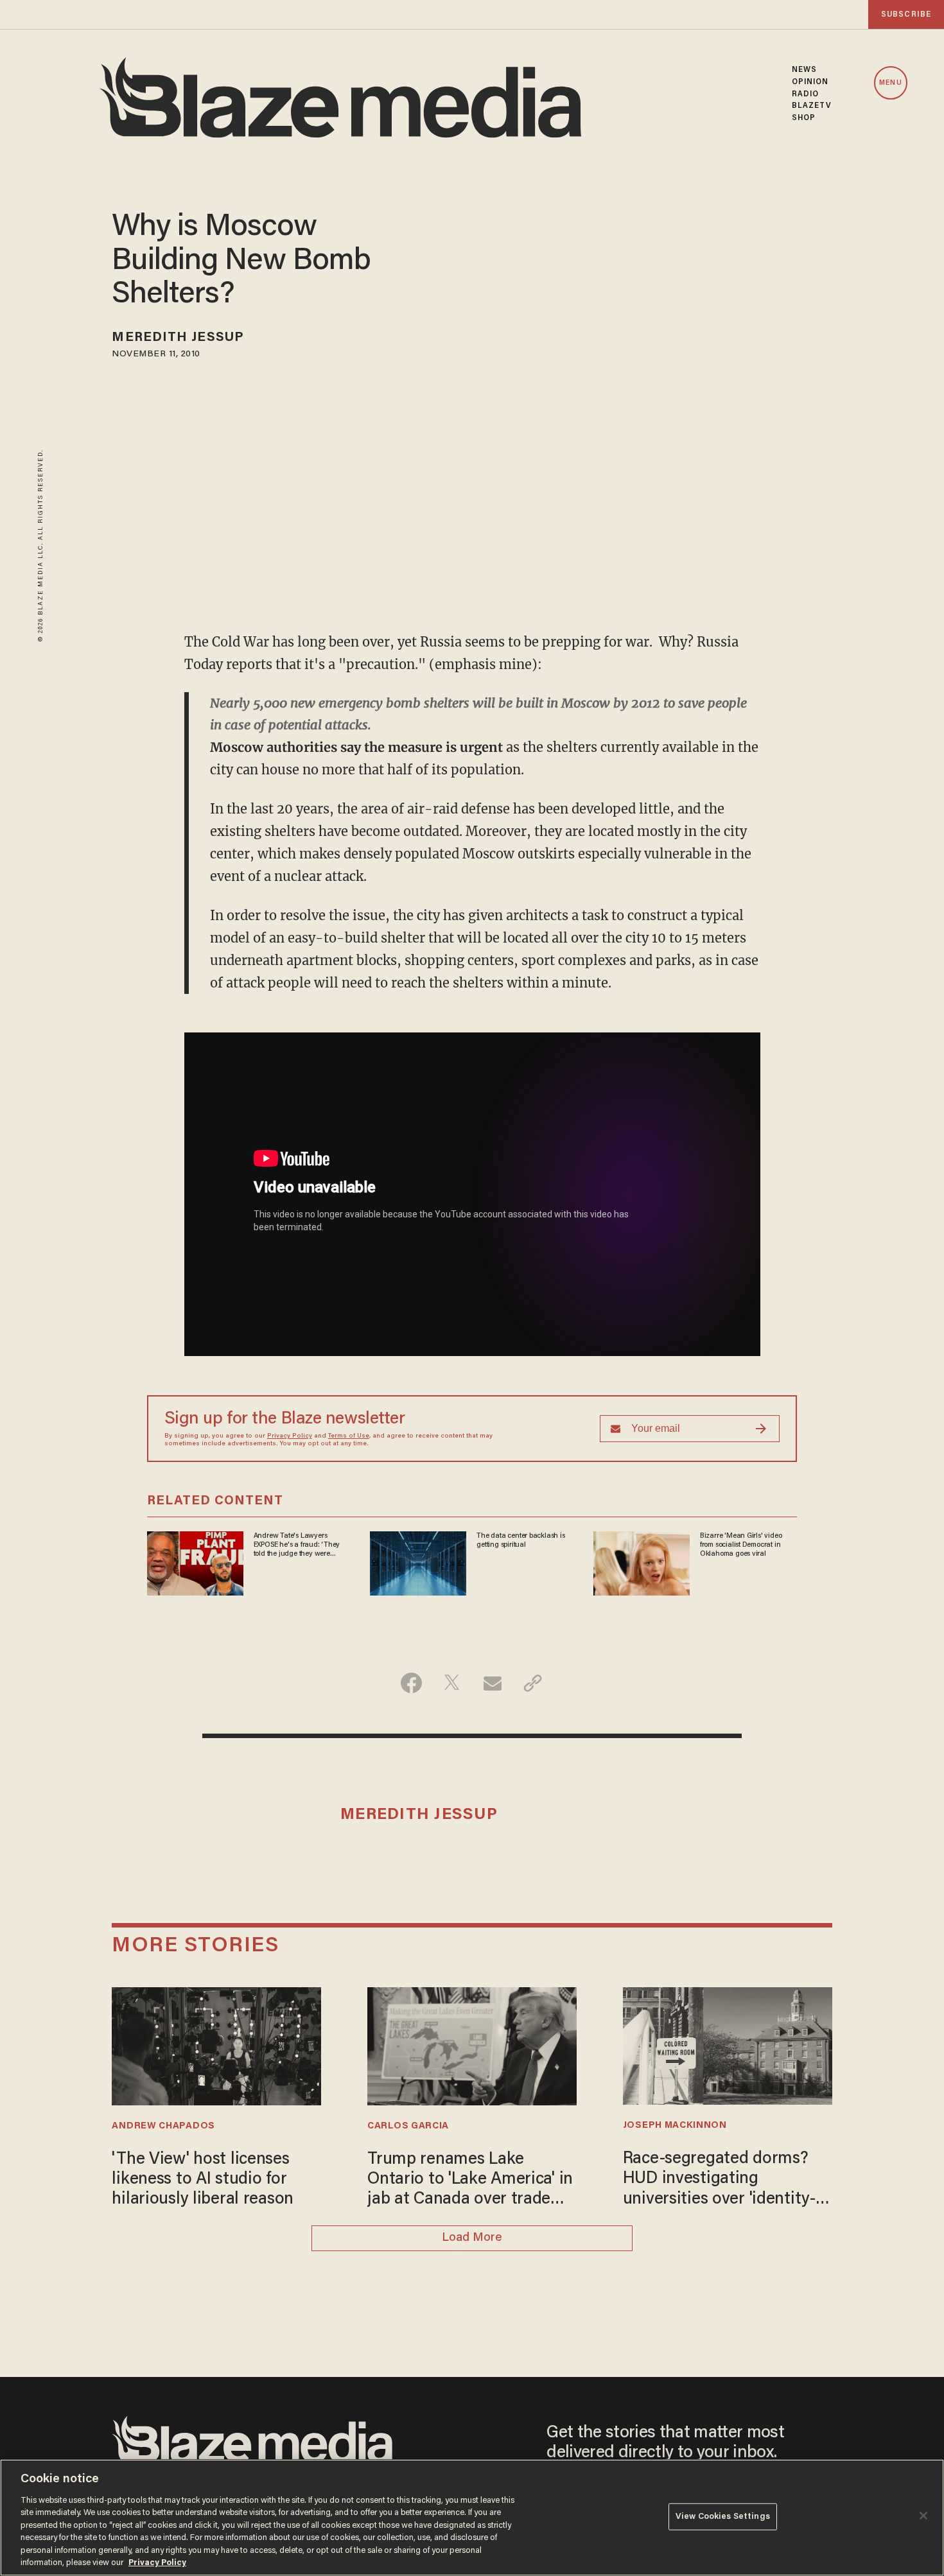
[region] (472, 2518)
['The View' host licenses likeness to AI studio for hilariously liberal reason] (216, 2045)
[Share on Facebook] (411, 1683)
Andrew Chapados (163, 2126)
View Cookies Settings (723, 2517)
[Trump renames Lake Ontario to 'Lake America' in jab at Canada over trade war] (472, 2045)
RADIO (806, 94)
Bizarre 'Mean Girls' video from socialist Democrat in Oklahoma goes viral (741, 1545)
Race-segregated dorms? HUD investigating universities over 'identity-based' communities (719, 2180)
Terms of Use (349, 1436)
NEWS (804, 70)
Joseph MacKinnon (675, 2126)
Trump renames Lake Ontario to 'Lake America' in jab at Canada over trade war (470, 2181)
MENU (890, 83)
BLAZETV (812, 106)
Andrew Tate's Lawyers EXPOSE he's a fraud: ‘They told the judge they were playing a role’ (297, 1545)
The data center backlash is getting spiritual (520, 1540)
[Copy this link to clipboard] (533, 1683)
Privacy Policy (290, 1436)
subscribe (906, 14)
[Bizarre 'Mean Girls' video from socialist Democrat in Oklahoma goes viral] (642, 1561)
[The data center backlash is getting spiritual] (418, 1561)
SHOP (804, 118)
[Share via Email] (492, 1683)
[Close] (923, 2516)
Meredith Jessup (178, 338)
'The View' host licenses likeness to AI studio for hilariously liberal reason (203, 2180)
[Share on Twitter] (452, 1683)
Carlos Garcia (408, 2126)
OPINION (810, 82)
